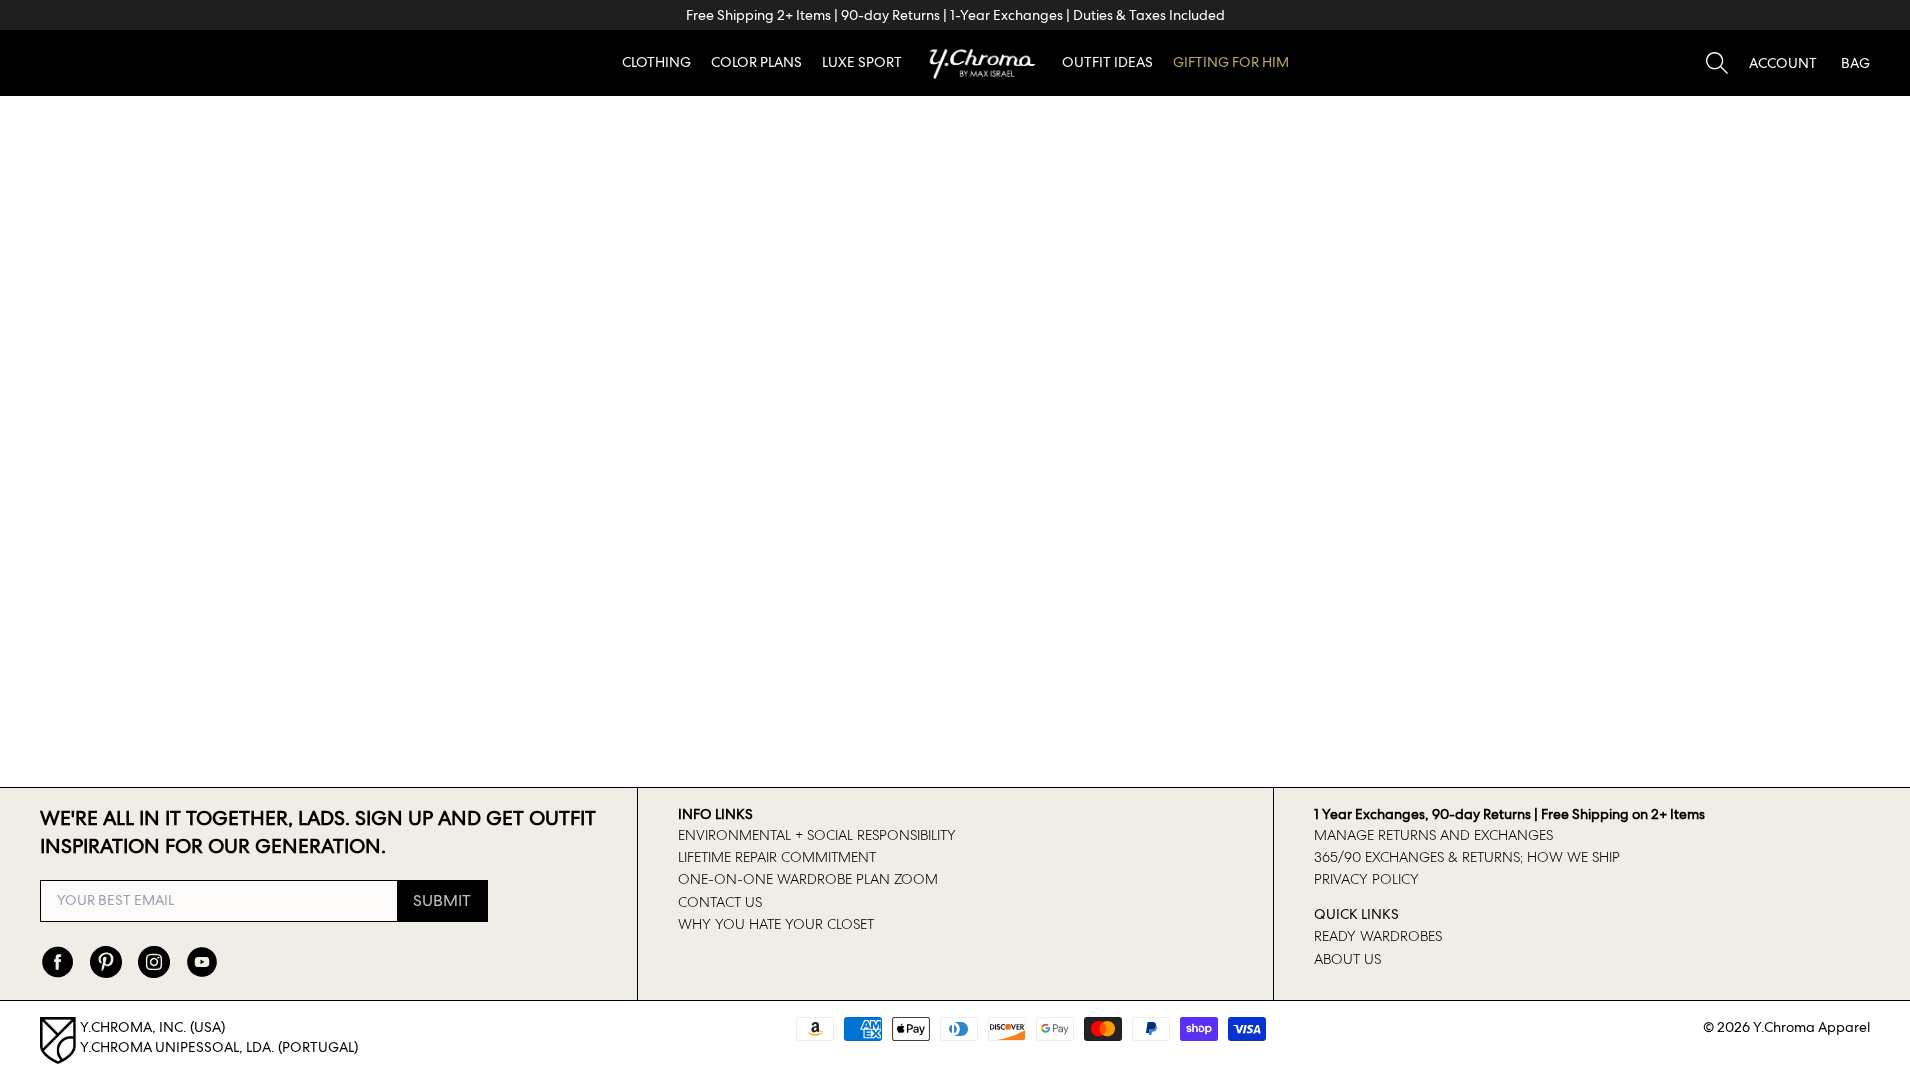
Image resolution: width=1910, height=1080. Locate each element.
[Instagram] (154, 962)
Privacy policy (1366, 879)
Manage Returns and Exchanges (1433, 835)
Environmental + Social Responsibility (817, 835)
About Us (1347, 959)
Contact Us (720, 902)
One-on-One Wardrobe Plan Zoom (808, 879)
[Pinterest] (106, 962)
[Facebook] (58, 962)
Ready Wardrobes (1378, 936)
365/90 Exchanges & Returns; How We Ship (1467, 857)
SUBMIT (442, 900)
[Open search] (1717, 63)
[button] (1783, 63)
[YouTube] (202, 962)
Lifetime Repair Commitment (777, 857)
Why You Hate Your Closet (776, 924)
